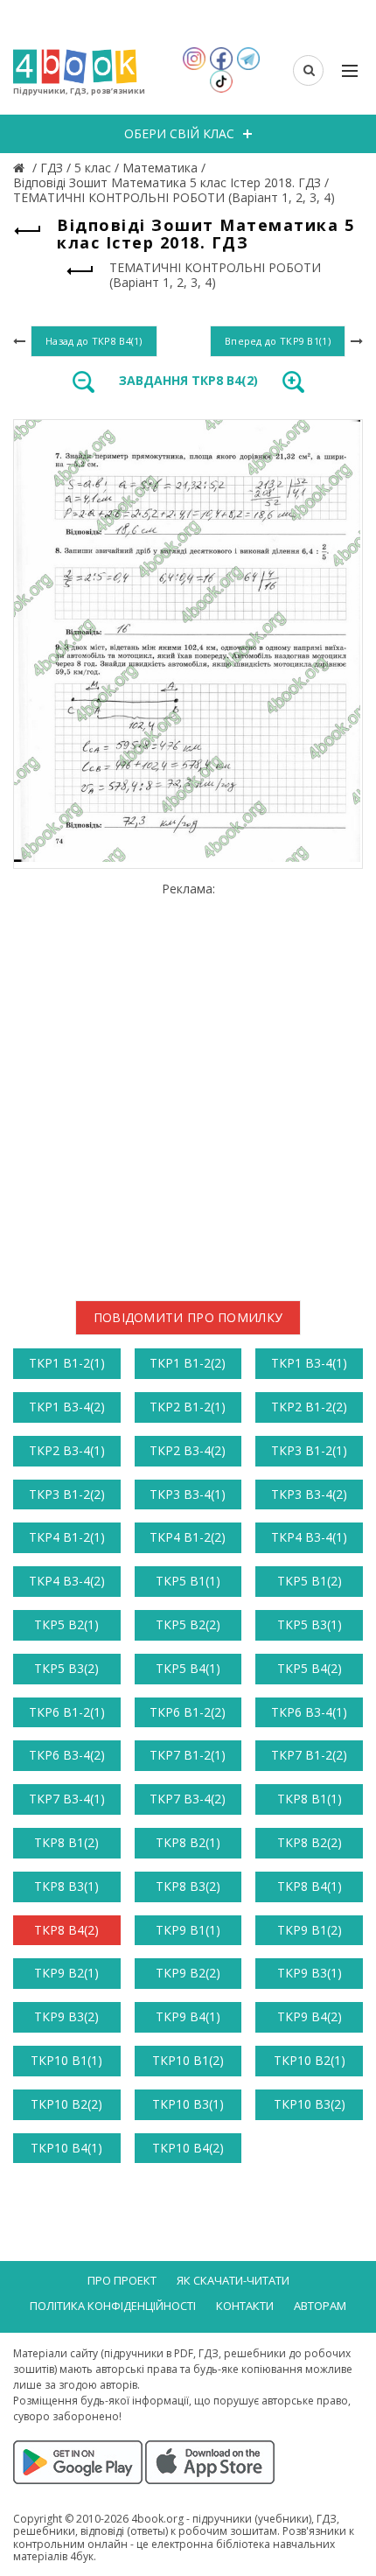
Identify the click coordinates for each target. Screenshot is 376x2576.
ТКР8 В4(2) (66, 1930)
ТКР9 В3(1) (310, 1973)
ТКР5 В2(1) (66, 1624)
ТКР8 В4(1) (310, 1886)
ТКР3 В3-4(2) (309, 1494)
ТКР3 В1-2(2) (67, 1494)
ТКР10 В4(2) (188, 2148)
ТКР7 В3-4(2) (188, 1799)
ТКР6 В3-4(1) (309, 1712)
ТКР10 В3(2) (310, 2104)
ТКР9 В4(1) (188, 2016)
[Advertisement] (188, 1084)
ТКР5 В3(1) (310, 1624)
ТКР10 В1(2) (188, 2060)
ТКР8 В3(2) (188, 1886)
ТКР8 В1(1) (310, 1799)
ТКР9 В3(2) (66, 2016)
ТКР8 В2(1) (188, 1842)
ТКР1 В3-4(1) (309, 1363)
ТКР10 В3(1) (188, 2104)
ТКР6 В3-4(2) (67, 1755)
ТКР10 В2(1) (310, 2060)
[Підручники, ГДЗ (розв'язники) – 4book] (21, 168)
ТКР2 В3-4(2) (188, 1450)
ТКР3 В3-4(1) (188, 1494)
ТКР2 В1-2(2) (309, 1407)
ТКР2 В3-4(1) (67, 1450)
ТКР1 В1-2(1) (67, 1363)
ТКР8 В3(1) (66, 1886)
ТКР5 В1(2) (310, 1581)
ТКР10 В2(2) (66, 2104)
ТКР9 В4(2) (310, 2016)
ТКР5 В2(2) (188, 1624)
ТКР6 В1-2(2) (188, 1712)
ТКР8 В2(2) (310, 1842)
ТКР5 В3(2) (66, 1668)
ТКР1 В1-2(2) (188, 1363)
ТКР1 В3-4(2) (67, 1407)
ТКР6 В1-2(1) (67, 1712)
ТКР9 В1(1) (188, 1930)
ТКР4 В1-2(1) (67, 1537)
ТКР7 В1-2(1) (188, 1755)
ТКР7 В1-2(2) (309, 1755)
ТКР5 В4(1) (188, 1668)
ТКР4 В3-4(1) (309, 1537)
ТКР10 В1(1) (66, 2060)
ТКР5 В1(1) (188, 1581)
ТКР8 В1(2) (66, 1842)
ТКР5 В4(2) (310, 1668)
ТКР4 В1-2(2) (188, 1537)
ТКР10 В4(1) (66, 2148)
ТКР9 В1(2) (310, 1930)
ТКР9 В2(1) (66, 1973)
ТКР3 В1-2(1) (309, 1450)
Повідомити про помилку (188, 1317)
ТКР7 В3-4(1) (67, 1799)
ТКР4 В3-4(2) (67, 1581)
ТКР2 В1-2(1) (188, 1407)
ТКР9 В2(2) (188, 1973)
